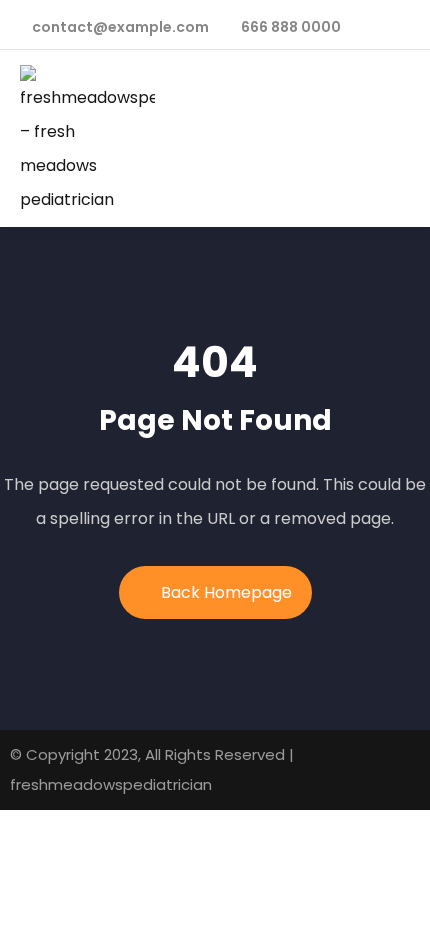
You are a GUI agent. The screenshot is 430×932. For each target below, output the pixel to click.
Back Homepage (226, 592)
